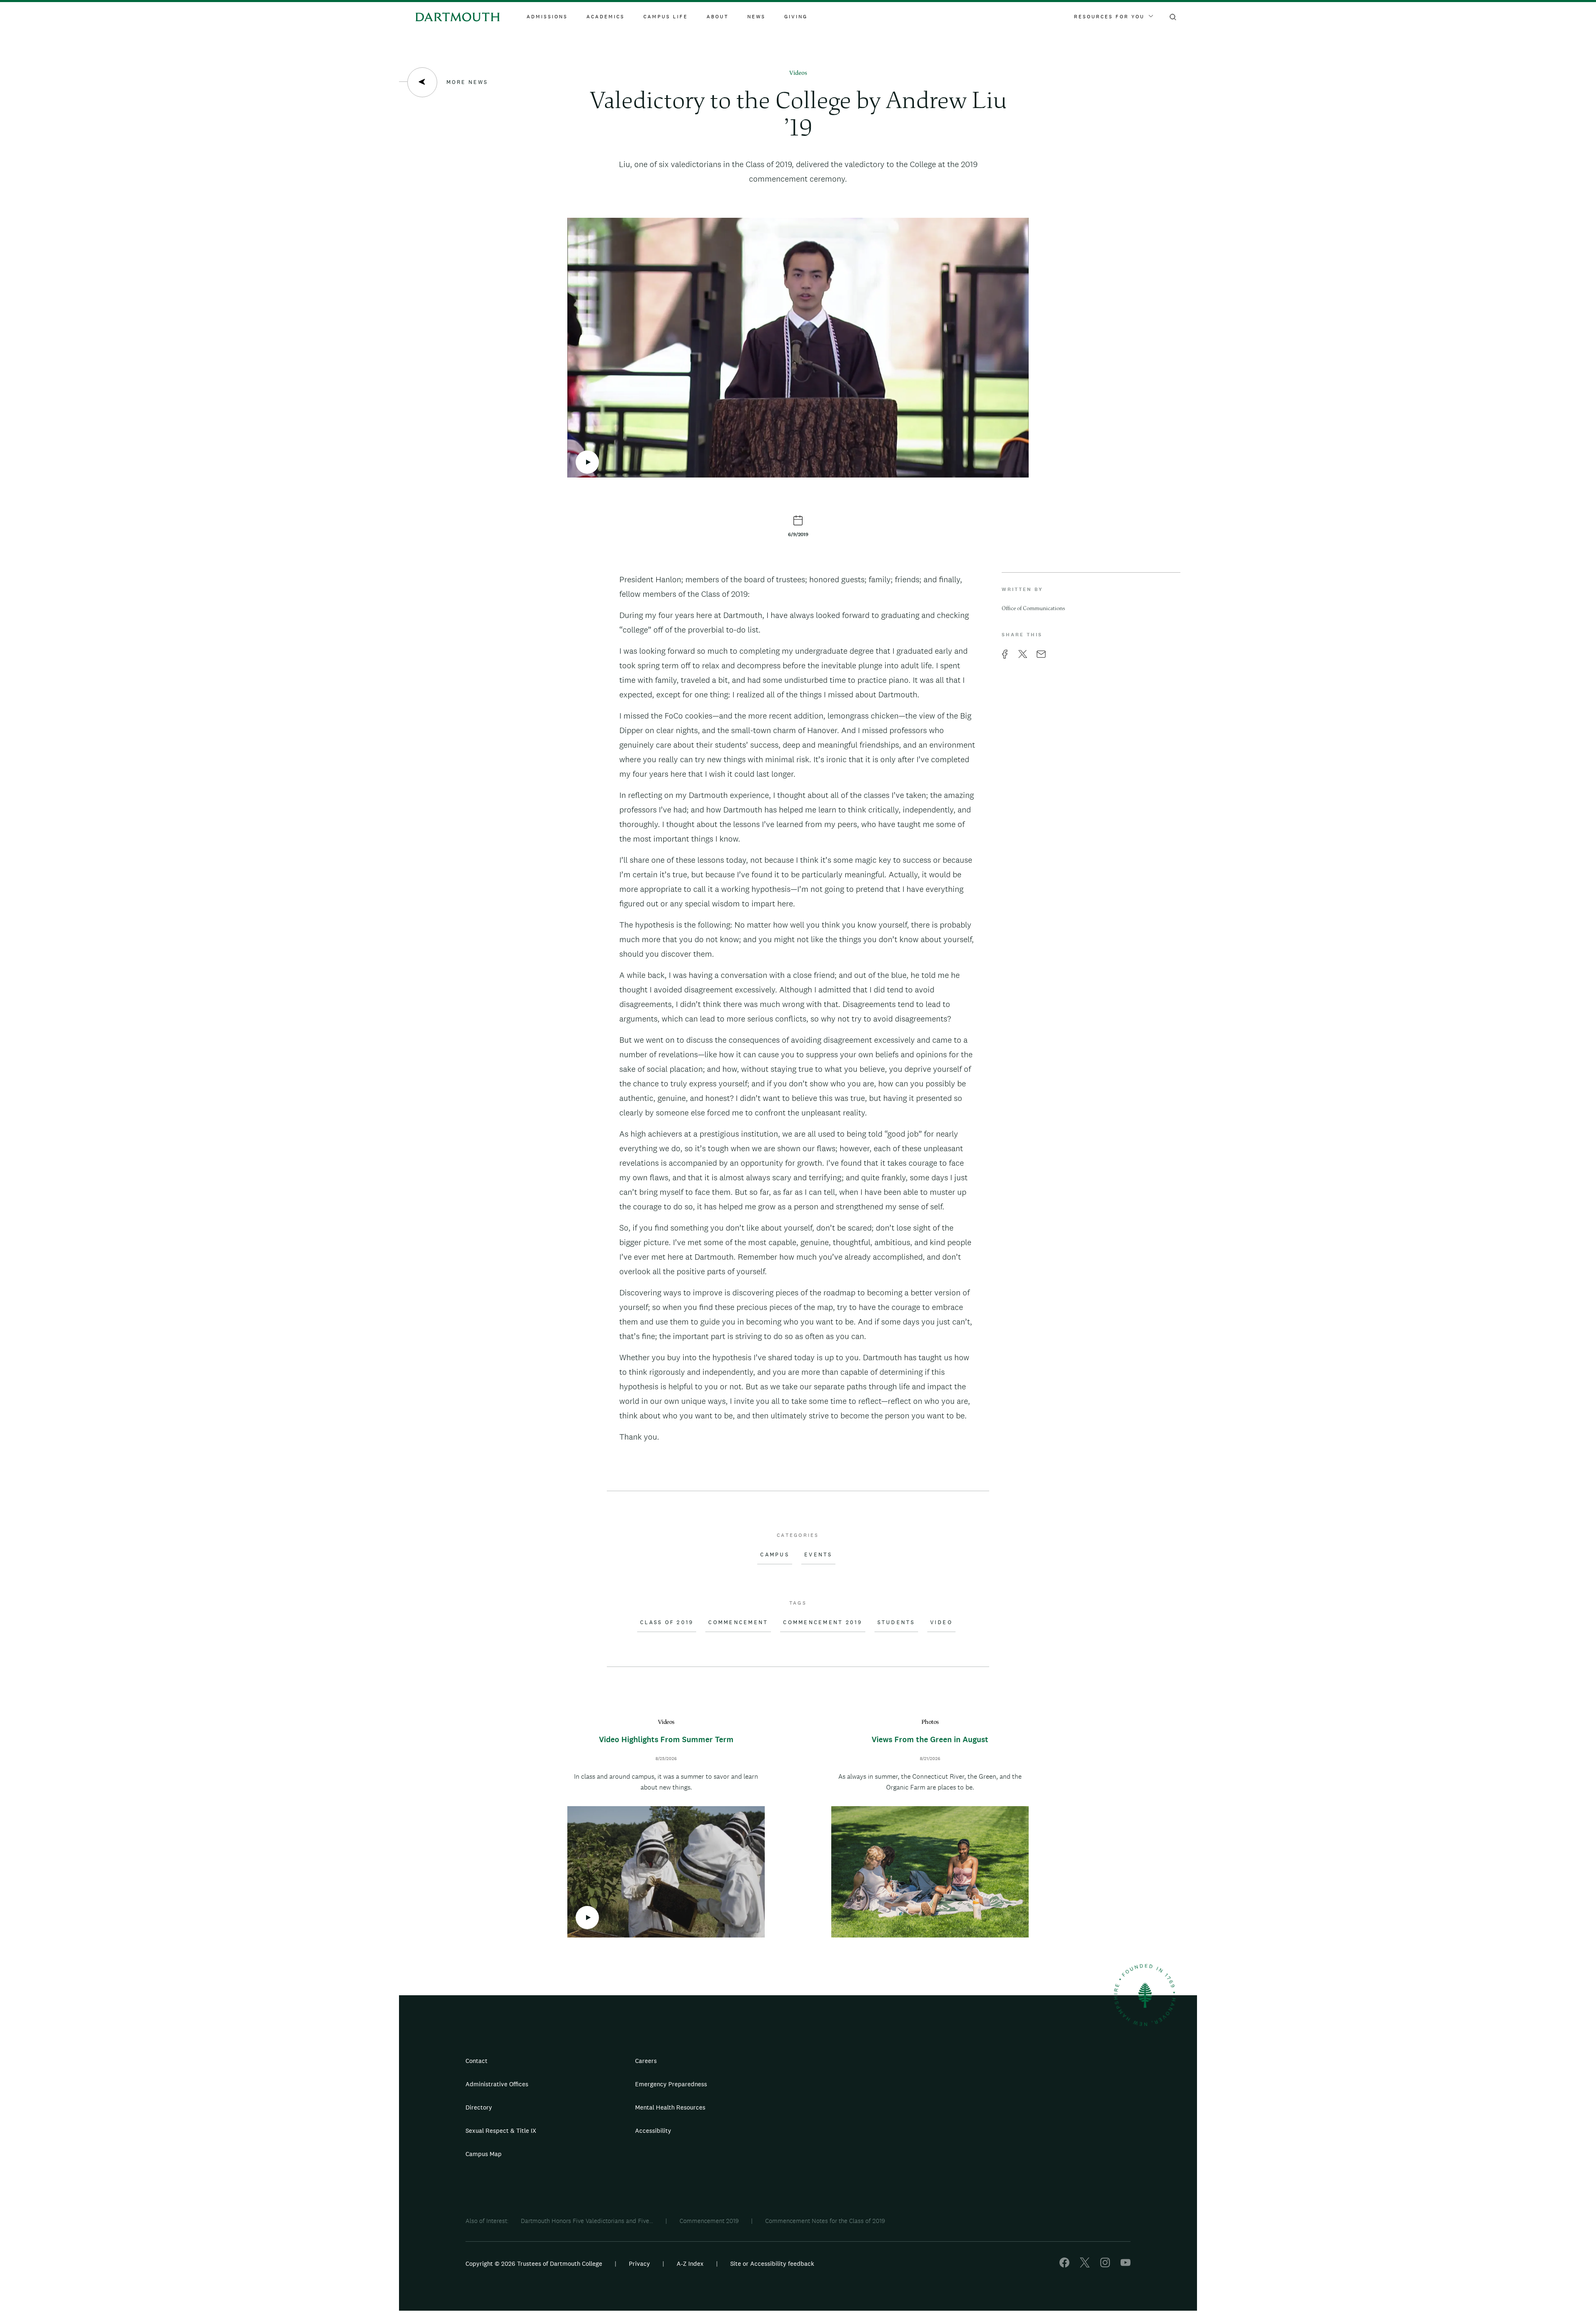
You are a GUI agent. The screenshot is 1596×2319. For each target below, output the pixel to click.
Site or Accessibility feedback (772, 2264)
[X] (1085, 2265)
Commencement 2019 (823, 1622)
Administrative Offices (497, 2084)
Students (896, 1622)
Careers (646, 2061)
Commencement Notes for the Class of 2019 (825, 2221)
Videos (798, 73)
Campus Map (484, 2154)
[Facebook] (1064, 2265)
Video (941, 1622)
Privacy (639, 2264)
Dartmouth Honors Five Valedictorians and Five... (587, 2221)
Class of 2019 (667, 1622)
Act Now (851, 2134)
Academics (606, 17)
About (718, 17)
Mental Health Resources (670, 2107)
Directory (479, 2107)
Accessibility (653, 2131)
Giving (796, 17)
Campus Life (666, 17)
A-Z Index (690, 2264)
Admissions (547, 17)
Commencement (738, 1622)
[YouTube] (1126, 2265)
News (756, 17)
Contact (477, 2061)
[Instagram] (1105, 2265)
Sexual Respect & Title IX (501, 2131)
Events (818, 1555)
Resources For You (1109, 17)
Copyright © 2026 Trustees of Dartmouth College (534, 2264)
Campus (775, 1555)
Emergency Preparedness (671, 2084)
